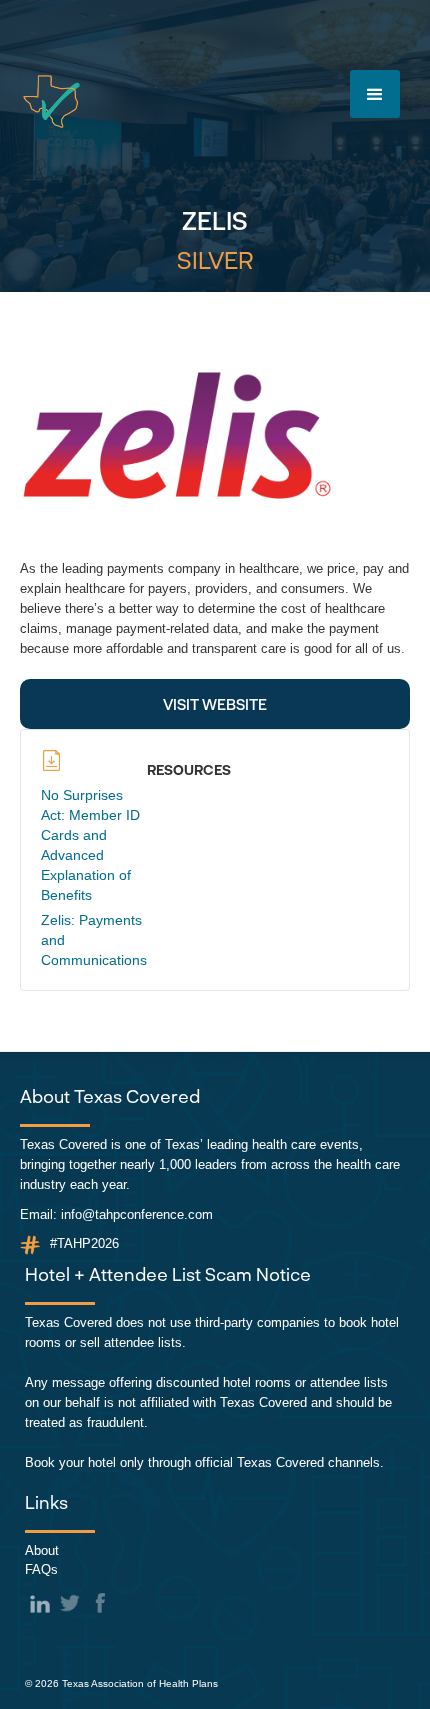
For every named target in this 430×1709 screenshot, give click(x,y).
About (42, 1550)
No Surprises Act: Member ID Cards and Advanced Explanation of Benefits (90, 845)
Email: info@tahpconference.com (116, 1214)
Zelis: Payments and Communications (94, 940)
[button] (375, 94)
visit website (215, 704)
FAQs (41, 1569)
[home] (51, 101)
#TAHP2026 (84, 1243)
